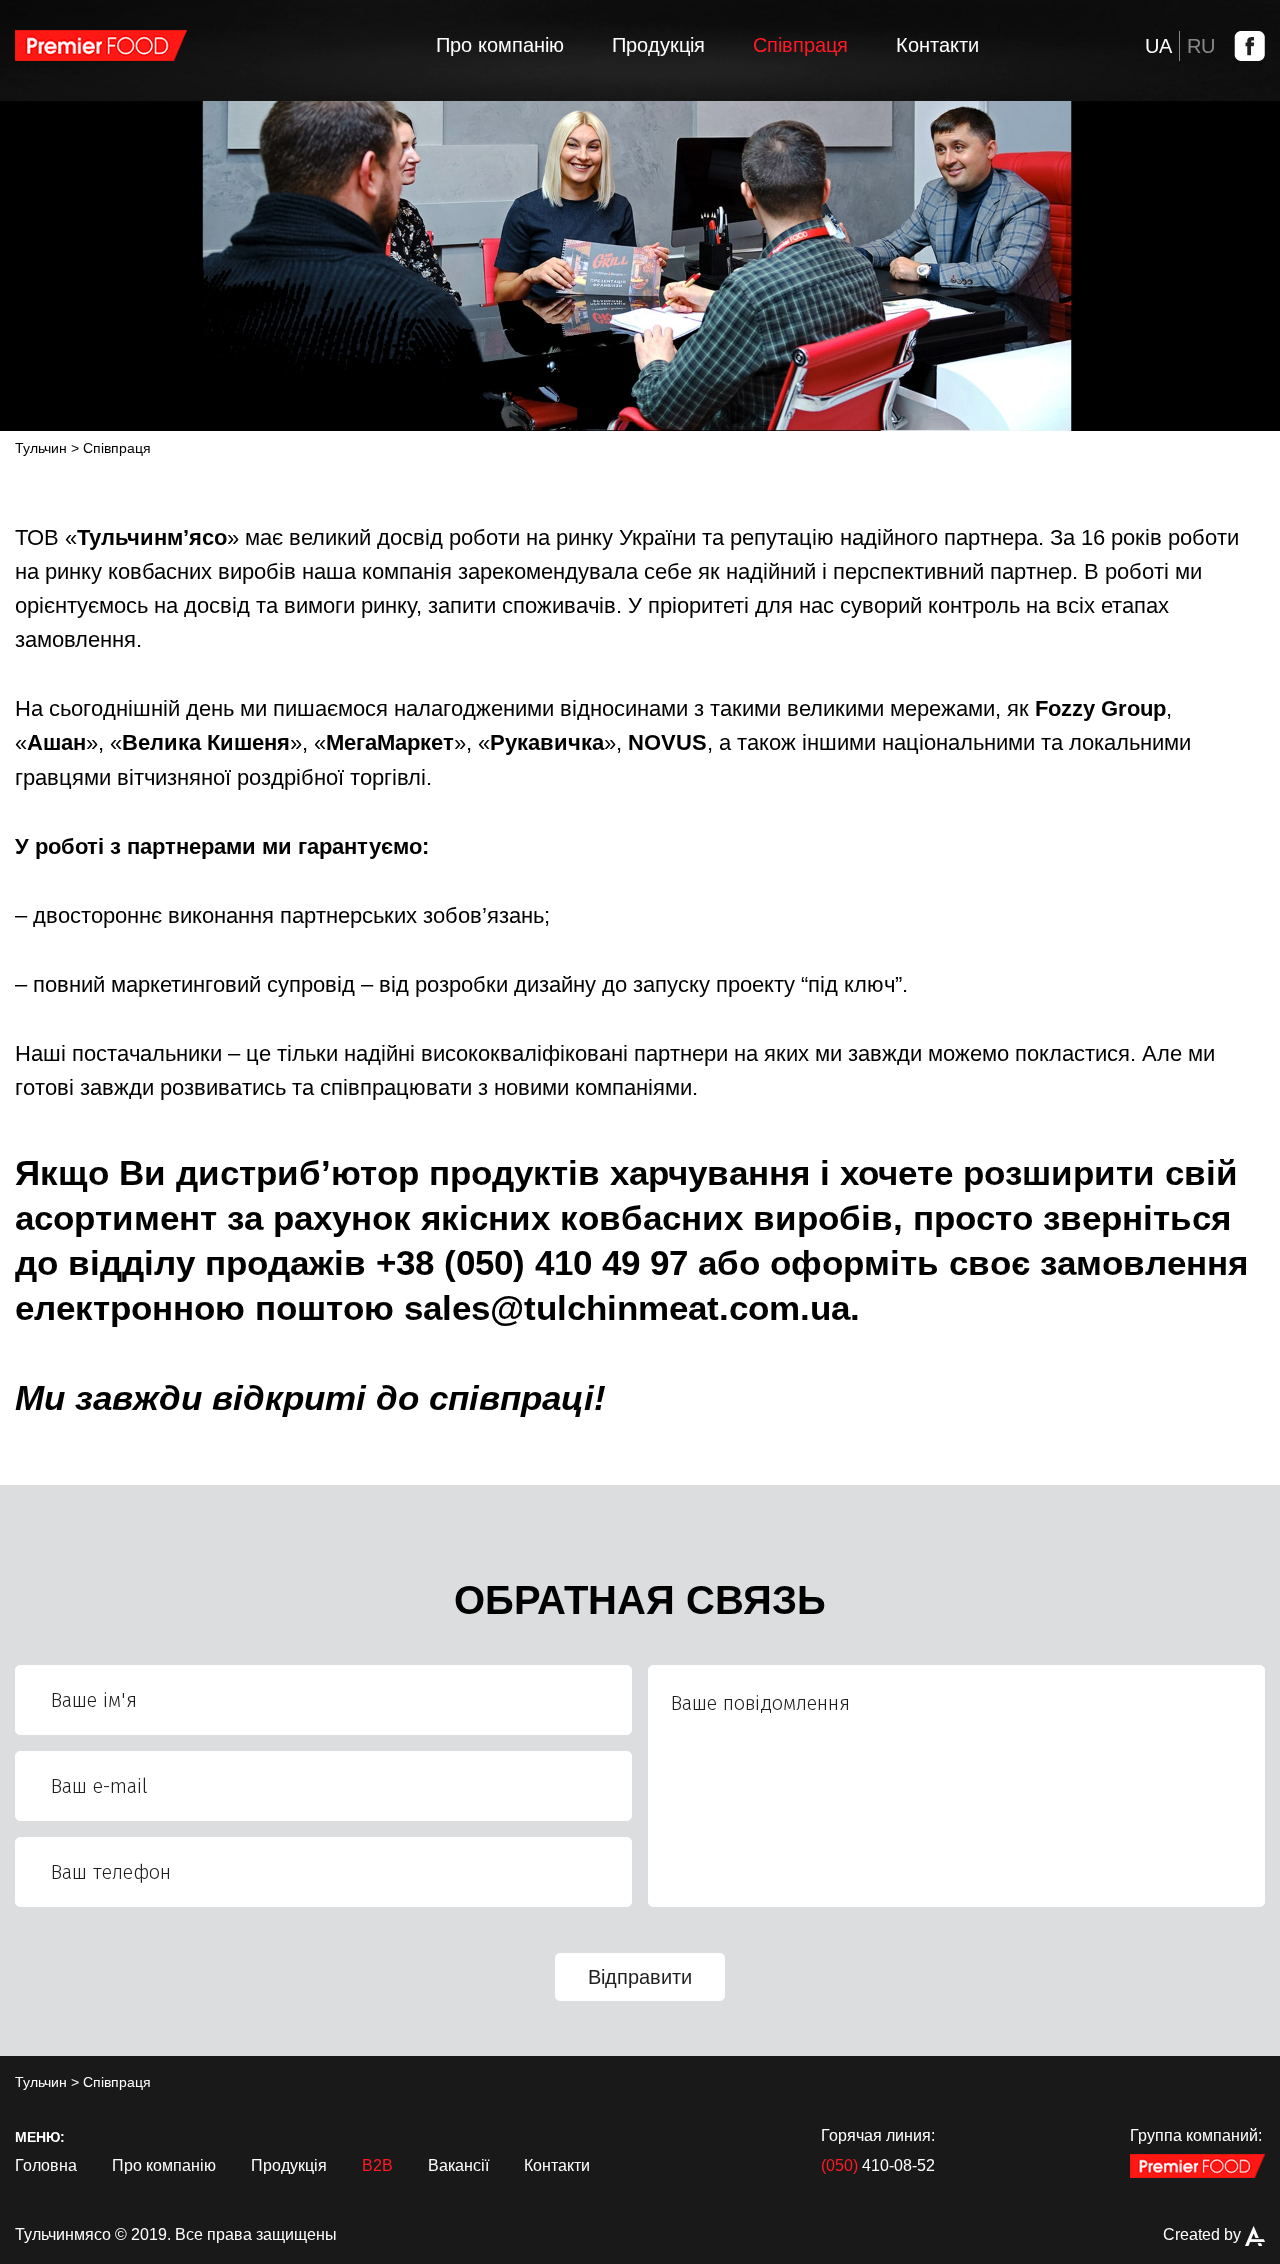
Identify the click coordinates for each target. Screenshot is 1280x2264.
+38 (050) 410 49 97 (532, 1262)
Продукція (658, 45)
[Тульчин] (101, 45)
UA (1158, 46)
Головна (46, 2165)
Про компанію (500, 45)
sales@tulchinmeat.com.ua (627, 1307)
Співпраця (800, 45)
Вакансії (458, 2165)
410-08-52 (878, 2165)
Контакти (937, 45)
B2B (377, 2165)
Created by (1204, 2234)
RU (1201, 46)
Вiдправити (640, 1977)
